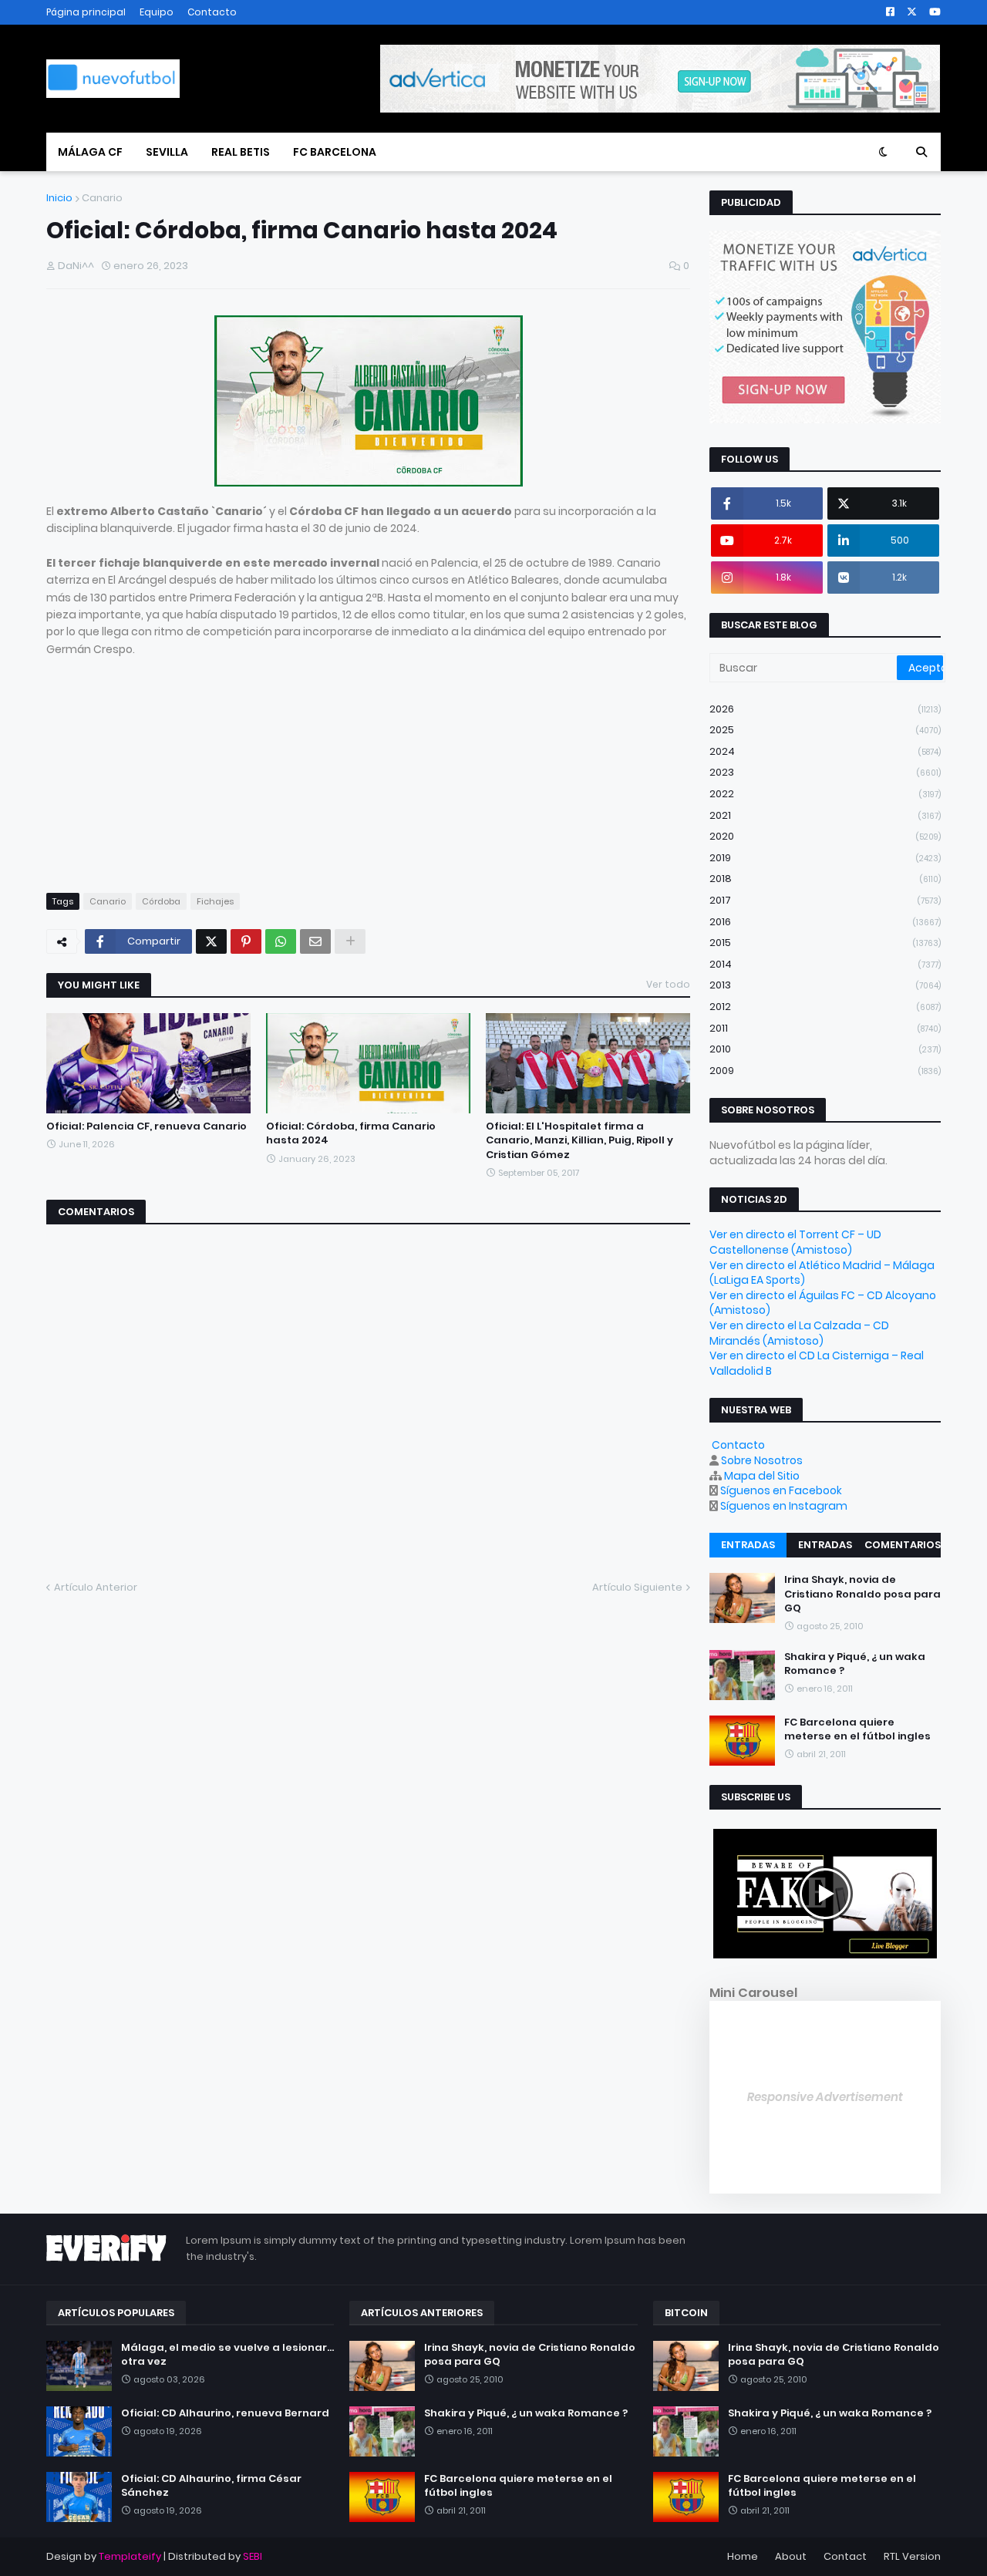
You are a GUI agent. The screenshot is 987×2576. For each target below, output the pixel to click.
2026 (825, 709)
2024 (825, 751)
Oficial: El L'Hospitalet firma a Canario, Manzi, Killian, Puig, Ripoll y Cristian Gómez (579, 1140)
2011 (825, 1028)
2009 (825, 1071)
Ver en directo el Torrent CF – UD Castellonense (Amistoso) (795, 1242)
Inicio (59, 198)
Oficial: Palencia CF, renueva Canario (147, 1126)
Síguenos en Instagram (784, 1506)
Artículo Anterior (96, 1587)
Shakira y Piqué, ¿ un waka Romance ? (855, 1664)
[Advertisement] (368, 766)
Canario (102, 198)
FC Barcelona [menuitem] (335, 152)
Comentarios (903, 1545)
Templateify (130, 2556)
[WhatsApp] (281, 941)
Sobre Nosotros (762, 1460)
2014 (825, 964)
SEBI (253, 2556)
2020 (825, 836)
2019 (825, 858)
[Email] (315, 941)
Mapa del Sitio (762, 1476)
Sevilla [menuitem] (167, 152)
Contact (845, 2556)
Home (743, 2556)
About (791, 2556)
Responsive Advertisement (825, 2097)
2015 (825, 943)
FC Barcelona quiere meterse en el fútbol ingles (857, 1729)
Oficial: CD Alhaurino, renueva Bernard (225, 2413)
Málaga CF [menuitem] (90, 152)
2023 (825, 772)
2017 (825, 900)
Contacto (212, 12)
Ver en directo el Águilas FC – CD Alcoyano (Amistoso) (823, 1303)
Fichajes (215, 901)
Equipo (157, 12)
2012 (825, 1007)
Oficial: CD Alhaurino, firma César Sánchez (211, 2486)
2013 (825, 985)
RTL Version (912, 2556)
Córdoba (161, 901)
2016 (825, 922)
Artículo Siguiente (637, 1587)
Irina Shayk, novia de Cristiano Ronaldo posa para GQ (862, 1594)
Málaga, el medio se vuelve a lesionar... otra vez (227, 2355)
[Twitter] (211, 941)
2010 (825, 1049)
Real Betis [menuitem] (241, 152)
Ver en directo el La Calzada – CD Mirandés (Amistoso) (799, 1333)
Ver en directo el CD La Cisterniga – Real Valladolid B (817, 1363)
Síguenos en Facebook (781, 1490)
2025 (825, 730)
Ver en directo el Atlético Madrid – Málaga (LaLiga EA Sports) (822, 1273)
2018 (825, 879)
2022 (825, 794)
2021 (825, 815)
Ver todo (668, 984)
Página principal (86, 12)
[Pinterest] (246, 941)
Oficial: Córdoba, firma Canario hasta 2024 (351, 1133)
